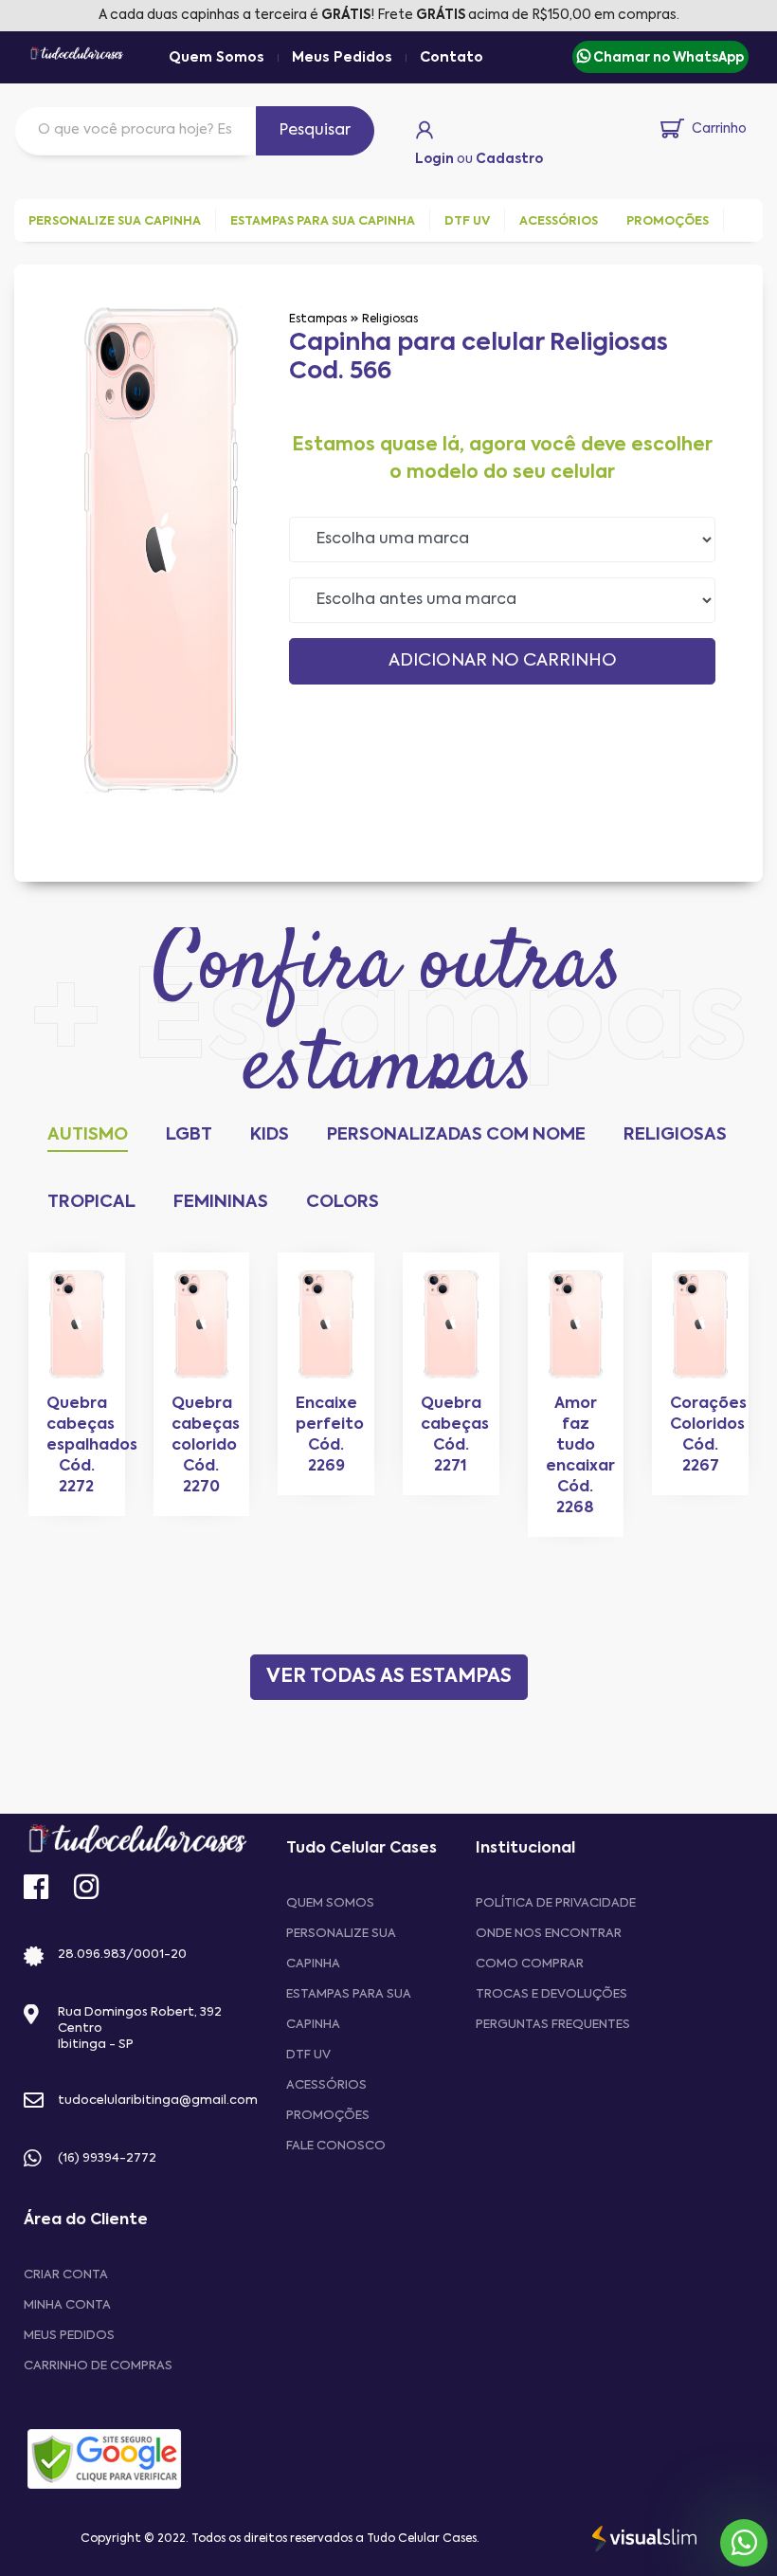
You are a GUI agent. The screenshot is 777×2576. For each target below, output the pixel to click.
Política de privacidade (556, 1903)
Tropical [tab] (91, 1202)
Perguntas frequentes (553, 2025)
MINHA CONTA (67, 2305)
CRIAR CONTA (66, 2275)
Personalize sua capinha (341, 1949)
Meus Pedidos (342, 58)
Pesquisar (315, 131)
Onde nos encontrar (549, 1934)
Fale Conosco (336, 2146)
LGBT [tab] (189, 1135)
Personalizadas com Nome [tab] (456, 1135)
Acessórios (326, 2085)
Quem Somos (217, 58)
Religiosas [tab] (675, 1135)
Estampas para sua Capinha (349, 2010)
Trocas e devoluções (551, 1994)
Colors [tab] (343, 1202)
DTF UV (308, 2055)
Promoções (328, 2116)
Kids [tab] (270, 1135)
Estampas (318, 320)
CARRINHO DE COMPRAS (98, 2366)
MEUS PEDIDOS (69, 2336)
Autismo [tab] (88, 1135)
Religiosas (390, 320)
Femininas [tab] (221, 1202)
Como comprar (530, 1964)
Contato (452, 58)
